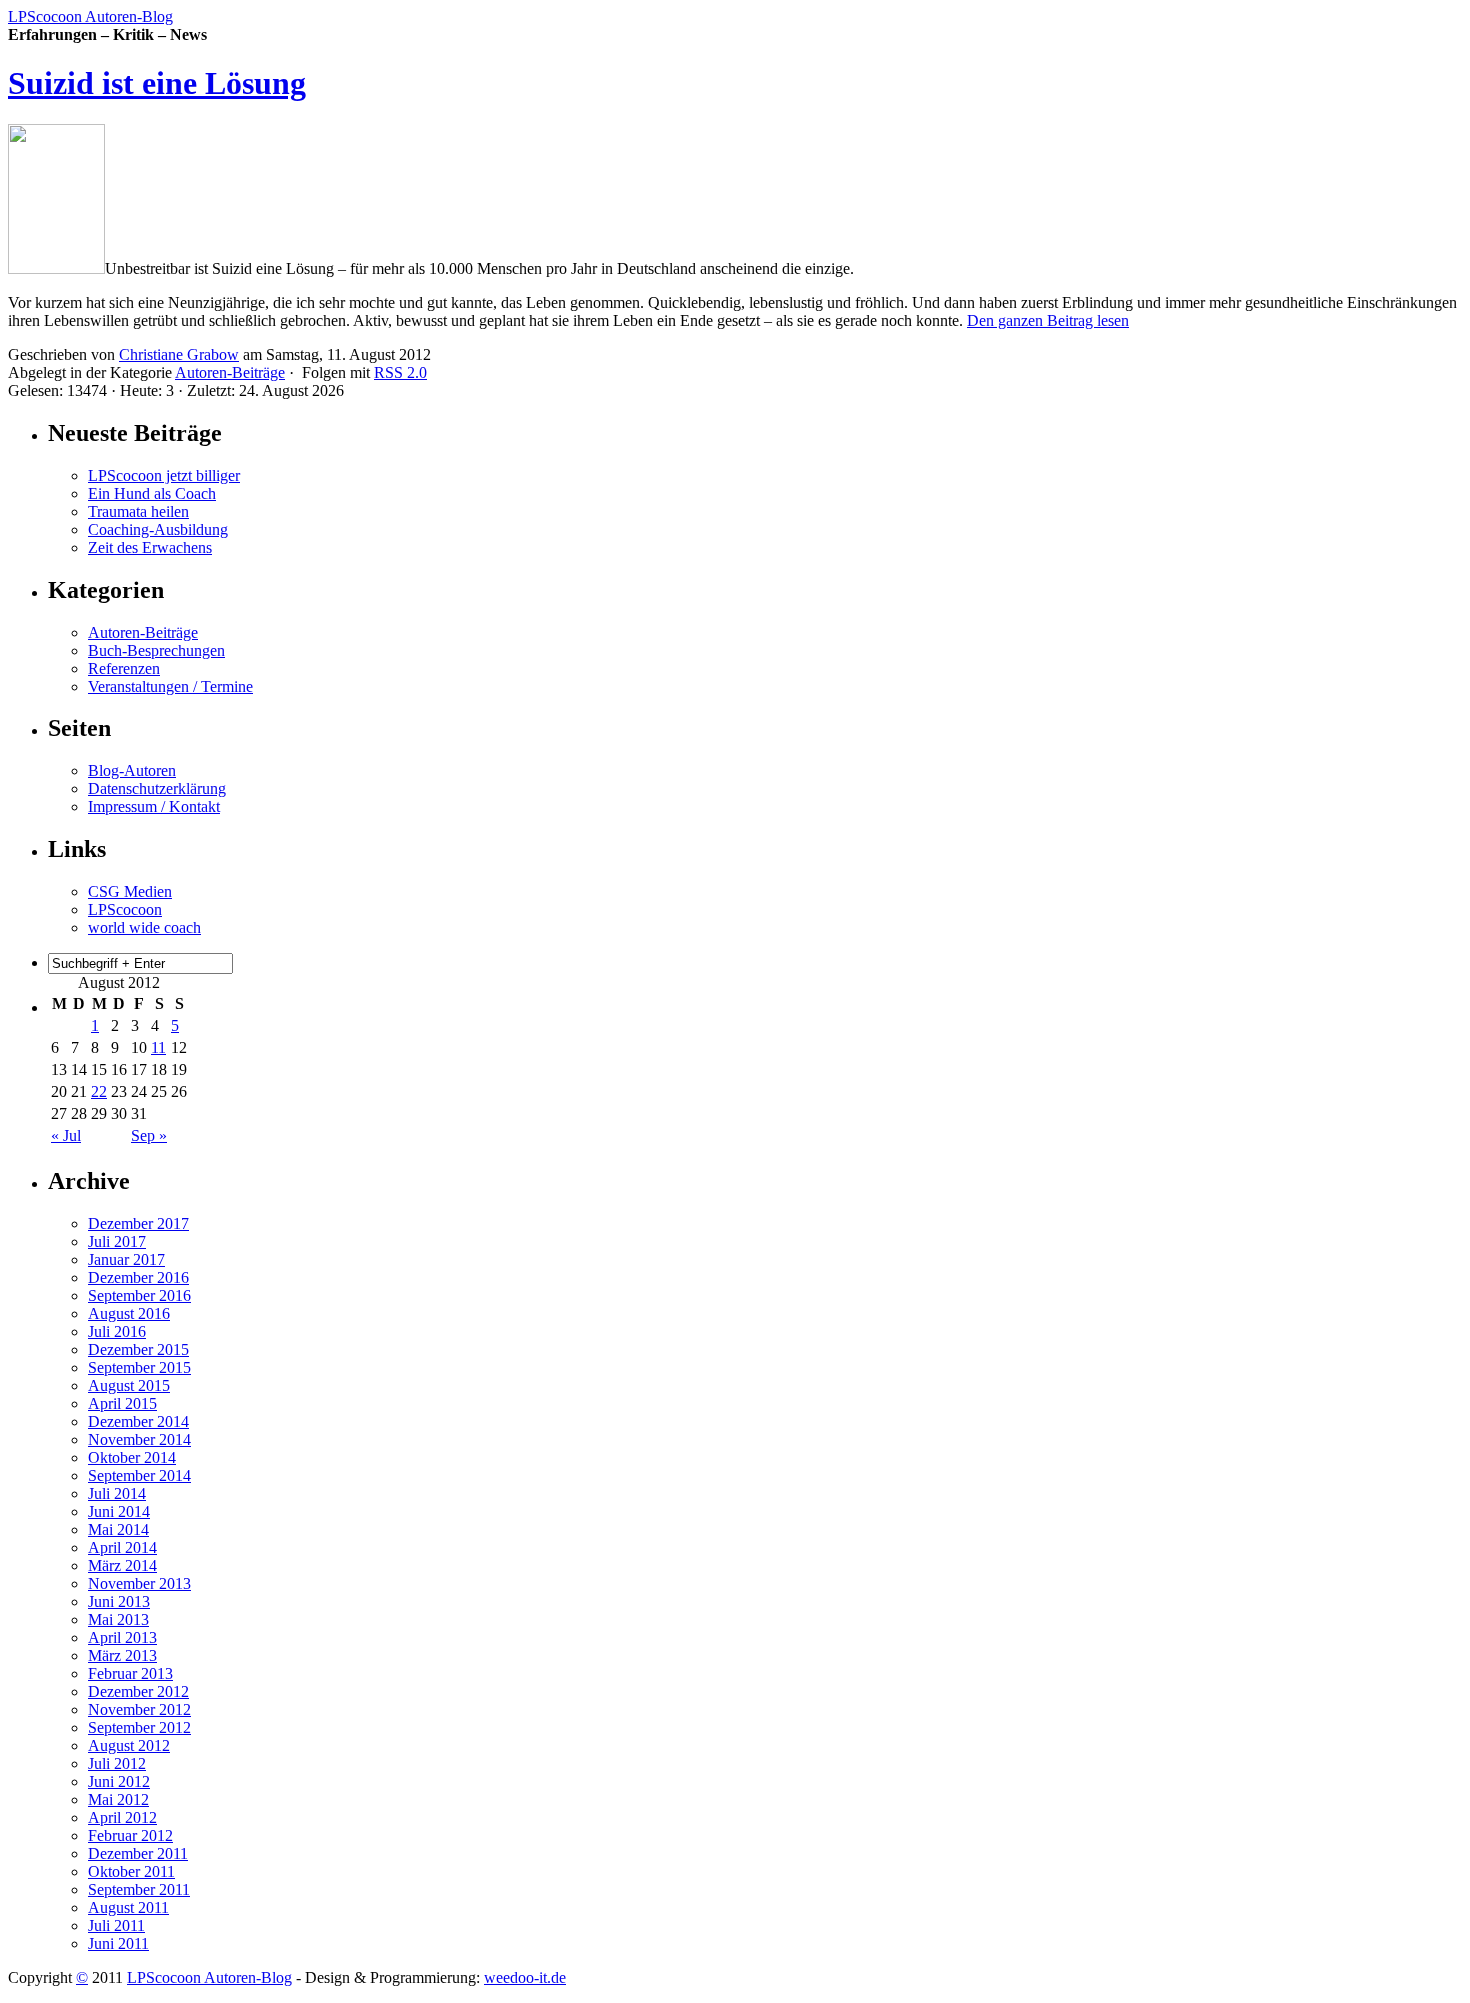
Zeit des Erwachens (150, 547)
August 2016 (129, 1313)
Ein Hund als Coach (152, 493)
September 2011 (139, 1889)
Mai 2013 (118, 1619)
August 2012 (129, 1745)
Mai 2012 (118, 1799)
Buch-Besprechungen (156, 650)
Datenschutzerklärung (157, 788)
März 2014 (122, 1565)
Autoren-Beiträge (230, 372)
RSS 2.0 (400, 372)
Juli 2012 (117, 1763)
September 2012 (139, 1727)
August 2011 (128, 1907)
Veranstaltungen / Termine (170, 686)
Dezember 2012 (138, 1691)
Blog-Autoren (132, 770)
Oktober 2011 (131, 1871)
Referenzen (124, 668)
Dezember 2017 (138, 1223)
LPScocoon (125, 909)
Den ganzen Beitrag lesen (1048, 320)
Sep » (149, 1135)
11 (158, 1047)
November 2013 (139, 1583)
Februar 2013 (130, 1673)
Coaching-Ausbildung (158, 529)
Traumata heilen (138, 511)
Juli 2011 (116, 1925)
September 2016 (139, 1295)
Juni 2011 (118, 1943)
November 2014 (139, 1439)
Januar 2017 (126, 1259)
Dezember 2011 (138, 1853)
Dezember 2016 (138, 1277)
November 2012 (139, 1709)
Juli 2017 (117, 1241)
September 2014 (139, 1475)
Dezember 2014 (138, 1421)
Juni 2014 (119, 1511)
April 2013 (122, 1637)
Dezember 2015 (138, 1349)
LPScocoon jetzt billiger (164, 475)
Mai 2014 (118, 1529)
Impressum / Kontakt (154, 806)
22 (99, 1091)
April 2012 (122, 1817)
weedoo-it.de (525, 1977)
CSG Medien (130, 891)
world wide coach (144, 927)
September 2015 (139, 1367)
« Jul (66, 1135)
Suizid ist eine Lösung (157, 83)
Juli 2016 (117, 1331)
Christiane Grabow (179, 354)
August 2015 (129, 1385)
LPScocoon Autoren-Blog (90, 16)
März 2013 (122, 1655)
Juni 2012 (119, 1781)
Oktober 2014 (132, 1457)
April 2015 (122, 1403)
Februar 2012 (130, 1835)
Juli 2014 (117, 1493)
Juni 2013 (119, 1601)
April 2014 (122, 1547)
